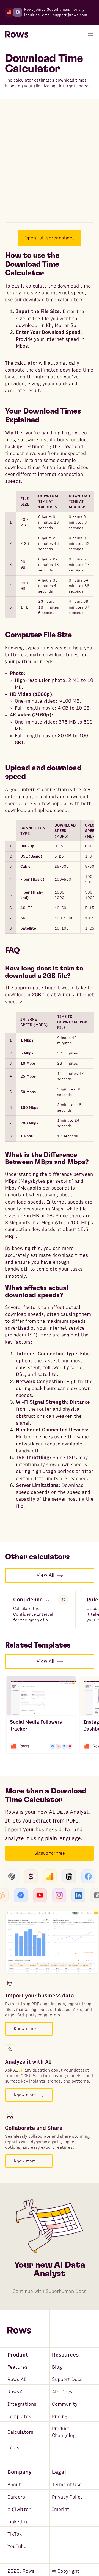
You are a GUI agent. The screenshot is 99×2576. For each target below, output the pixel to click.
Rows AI (17, 2380)
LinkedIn (17, 2522)
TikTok (15, 2534)
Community (65, 2404)
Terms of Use (67, 2485)
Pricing (60, 2417)
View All (46, 1575)
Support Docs (67, 2380)
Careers (16, 2497)
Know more (25, 2029)
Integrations (22, 2404)
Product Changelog (64, 2432)
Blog (57, 2367)
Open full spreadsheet (50, 238)
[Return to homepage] (17, 35)
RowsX (15, 2392)
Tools (13, 2448)
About (14, 2485)
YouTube (17, 2546)
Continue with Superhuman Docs (50, 2291)
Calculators (20, 2432)
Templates (19, 2417)
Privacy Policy (67, 2497)
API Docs (62, 2392)
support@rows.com (70, 15)
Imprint (61, 2509)
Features (17, 2367)
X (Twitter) (20, 2509)
